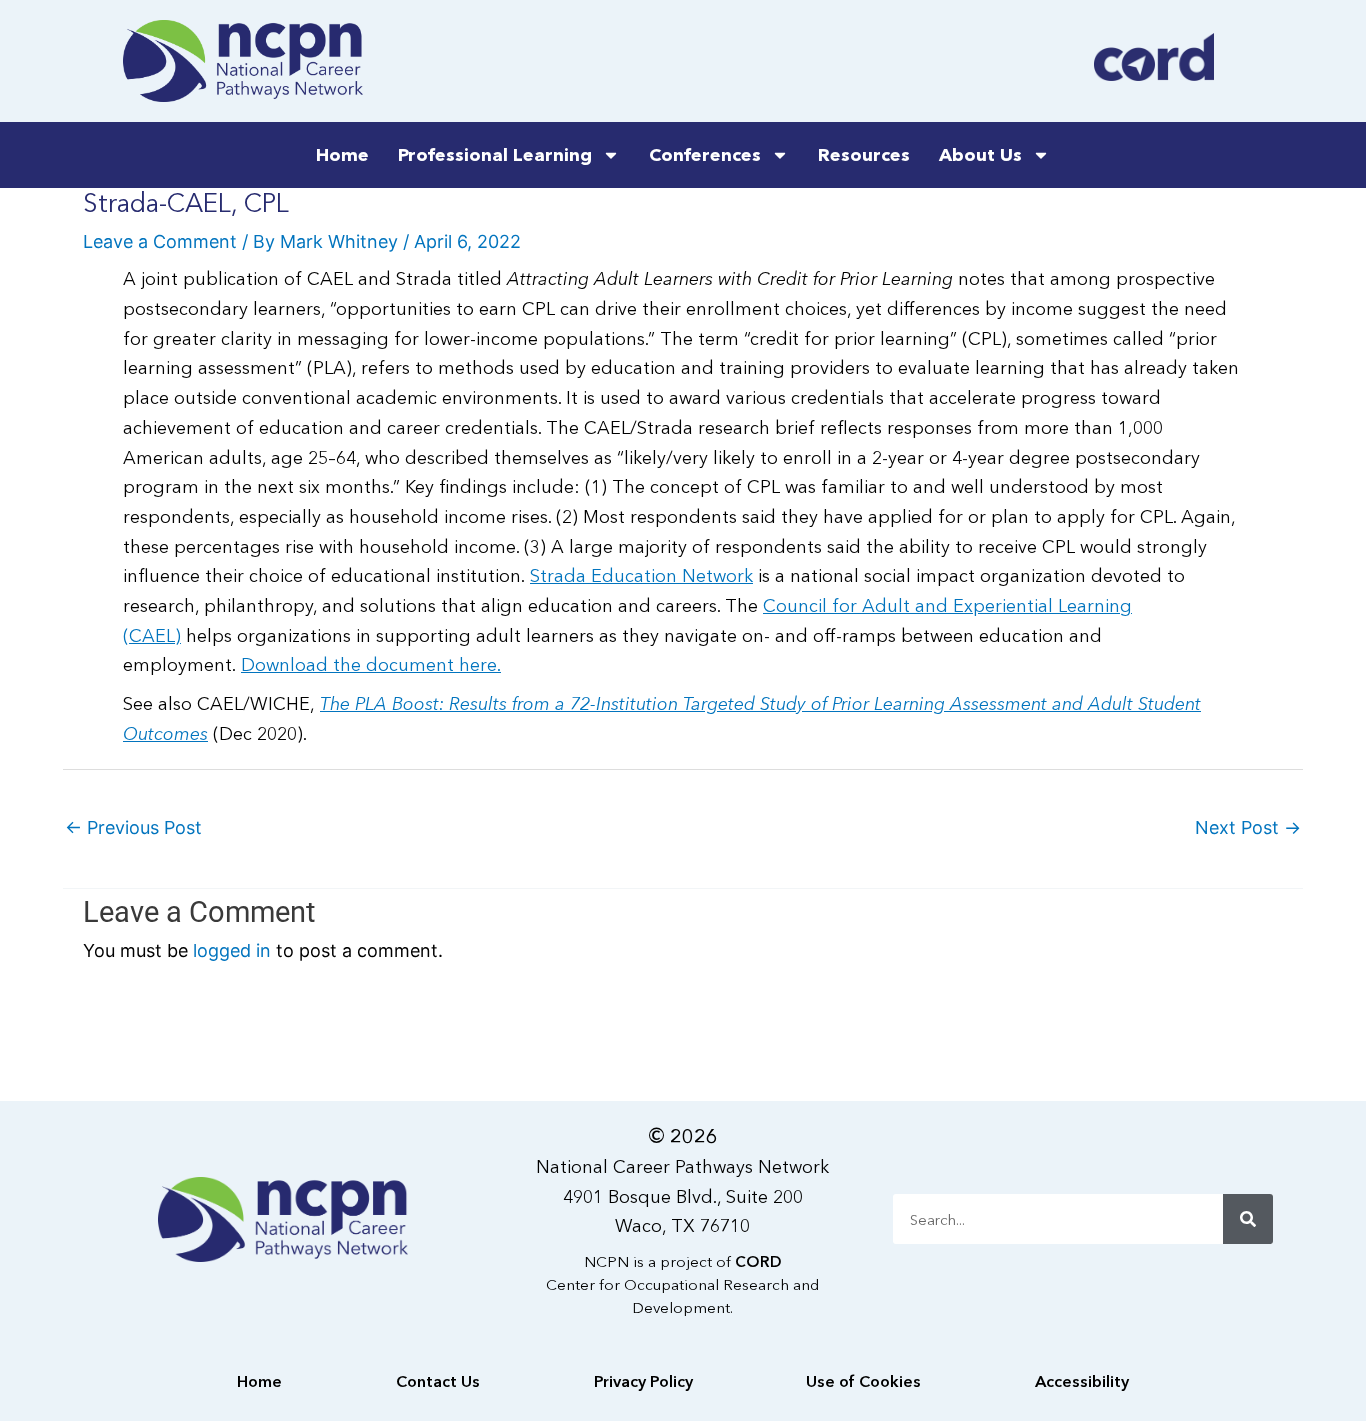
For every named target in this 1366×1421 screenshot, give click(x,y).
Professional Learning (495, 155)
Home (342, 155)
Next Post (1248, 827)
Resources (864, 155)
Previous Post (133, 827)
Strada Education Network (641, 576)
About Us (980, 155)
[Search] (1248, 1219)
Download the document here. (371, 665)
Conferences (705, 155)
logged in (232, 950)
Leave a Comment (160, 241)
